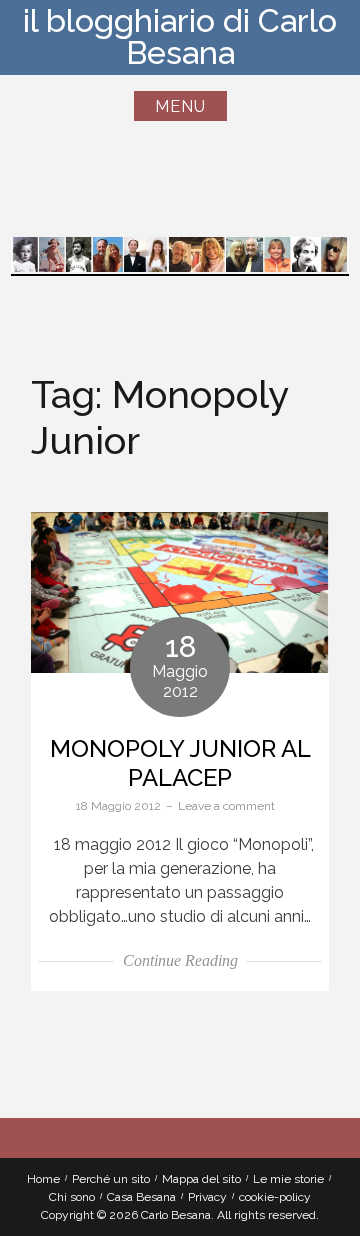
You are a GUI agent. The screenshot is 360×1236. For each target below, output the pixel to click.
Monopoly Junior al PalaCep (180, 763)
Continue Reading (180, 960)
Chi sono (72, 1197)
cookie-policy (275, 1197)
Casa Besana (141, 1197)
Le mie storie (288, 1179)
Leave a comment (226, 806)
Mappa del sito (201, 1179)
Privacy (207, 1197)
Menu (180, 106)
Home (43, 1179)
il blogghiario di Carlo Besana (180, 36)
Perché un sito (111, 1179)
